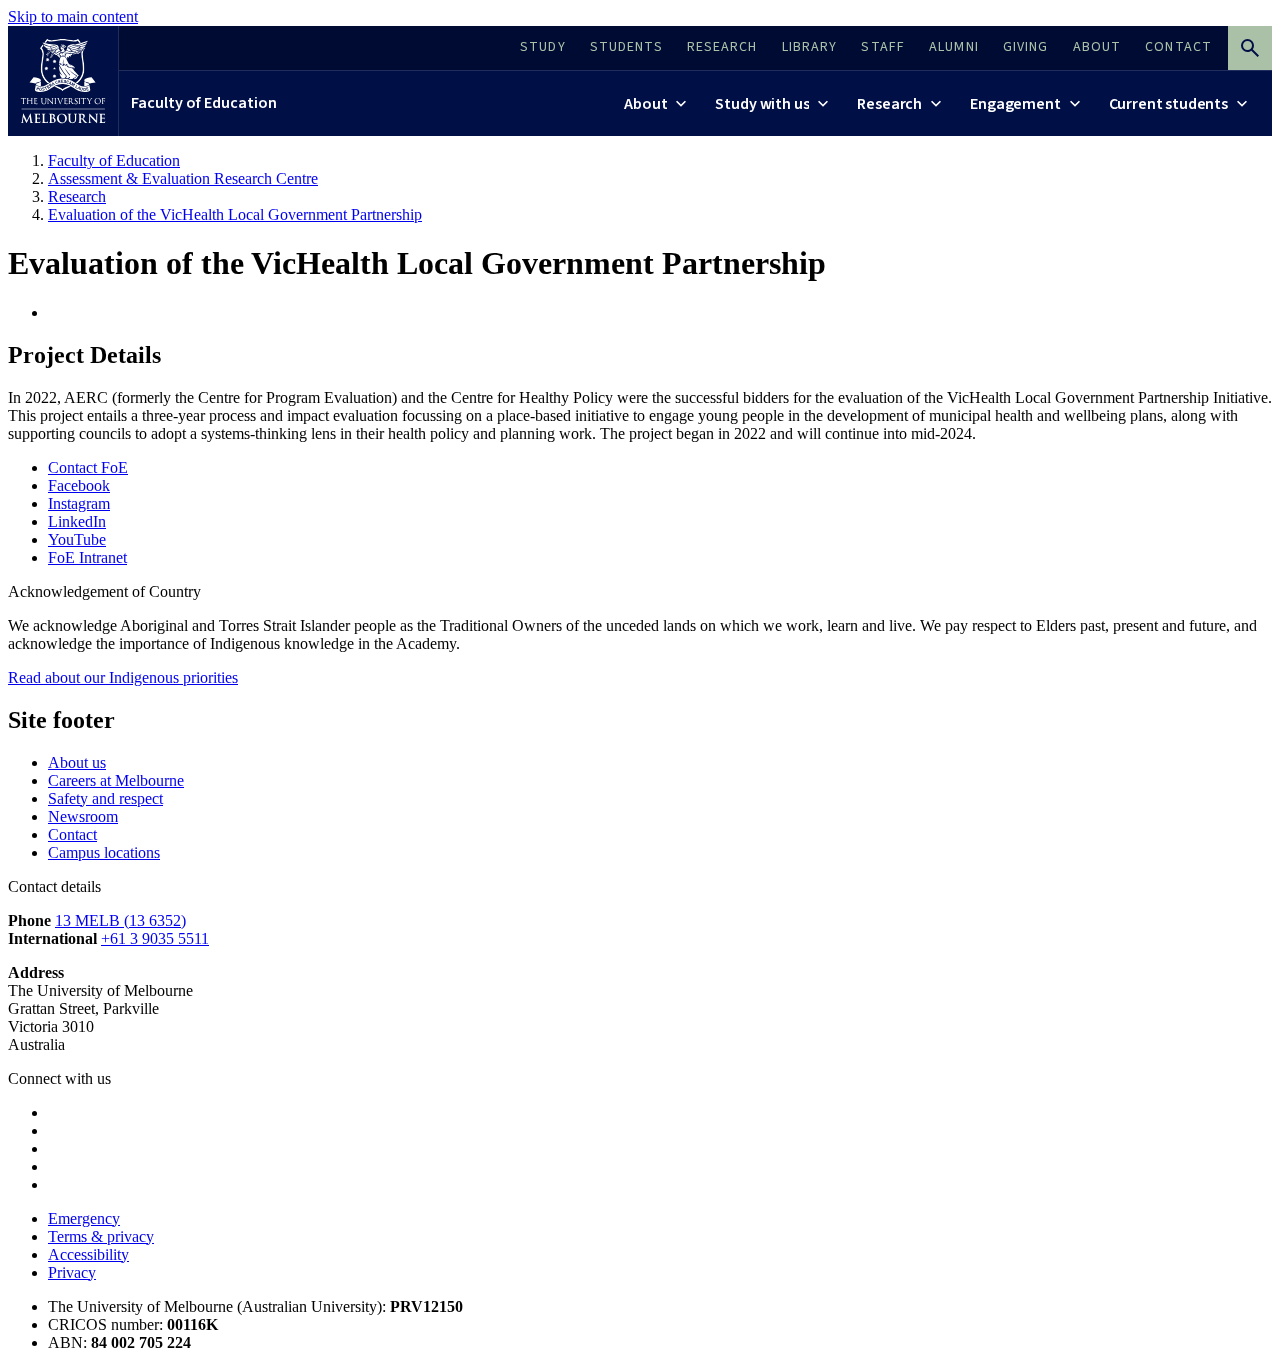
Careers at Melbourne (116, 780)
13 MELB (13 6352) (120, 920)
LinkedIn (77, 521)
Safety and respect (105, 798)
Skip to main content (73, 16)
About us (77, 762)
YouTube (77, 539)
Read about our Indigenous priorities (123, 677)
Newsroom (83, 816)
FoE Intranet (87, 557)
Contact (72, 834)
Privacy (72, 1272)
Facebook (79, 485)
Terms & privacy (101, 1236)
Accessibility (88, 1254)
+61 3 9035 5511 (155, 938)
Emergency (84, 1218)
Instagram (79, 503)
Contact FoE (88, 467)
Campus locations (104, 852)
